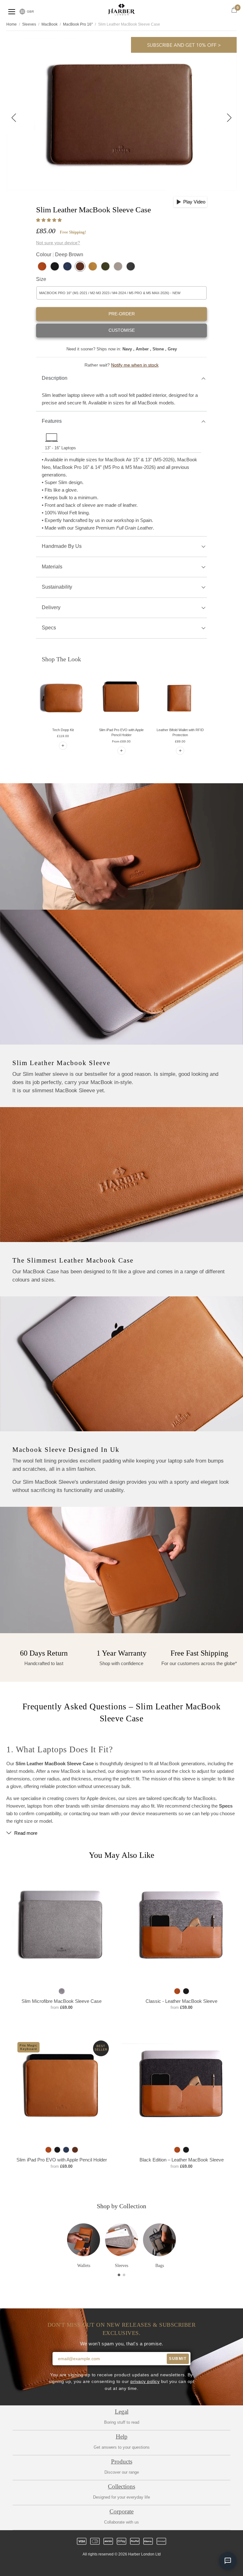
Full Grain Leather (134, 528)
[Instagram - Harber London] (116, 2566)
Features (52, 421)
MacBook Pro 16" (78, 24)
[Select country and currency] (22, 12)
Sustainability (57, 587)
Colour (60, 255)
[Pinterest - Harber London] (127, 2566)
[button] (50, 220)
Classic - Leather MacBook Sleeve (181, 2001)
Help (122, 2437)
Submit (178, 2359)
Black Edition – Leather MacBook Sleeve (182, 2160)
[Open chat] (228, 2561)
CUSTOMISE (122, 330)
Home (12, 24)
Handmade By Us (62, 546)
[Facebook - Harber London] (105, 2566)
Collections (121, 2486)
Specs (49, 628)
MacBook (50, 24)
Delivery (51, 607)
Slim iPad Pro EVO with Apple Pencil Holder (62, 2160)
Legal (122, 2412)
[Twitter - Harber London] (95, 2566)
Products (122, 2461)
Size (41, 279)
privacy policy (145, 2382)
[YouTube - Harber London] (148, 2566)
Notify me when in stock (135, 365)
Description (55, 378)
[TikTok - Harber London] (138, 2566)
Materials (52, 567)
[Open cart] (234, 10)
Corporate (121, 2511)
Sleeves (29, 24)
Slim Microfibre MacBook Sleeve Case (62, 2001)
